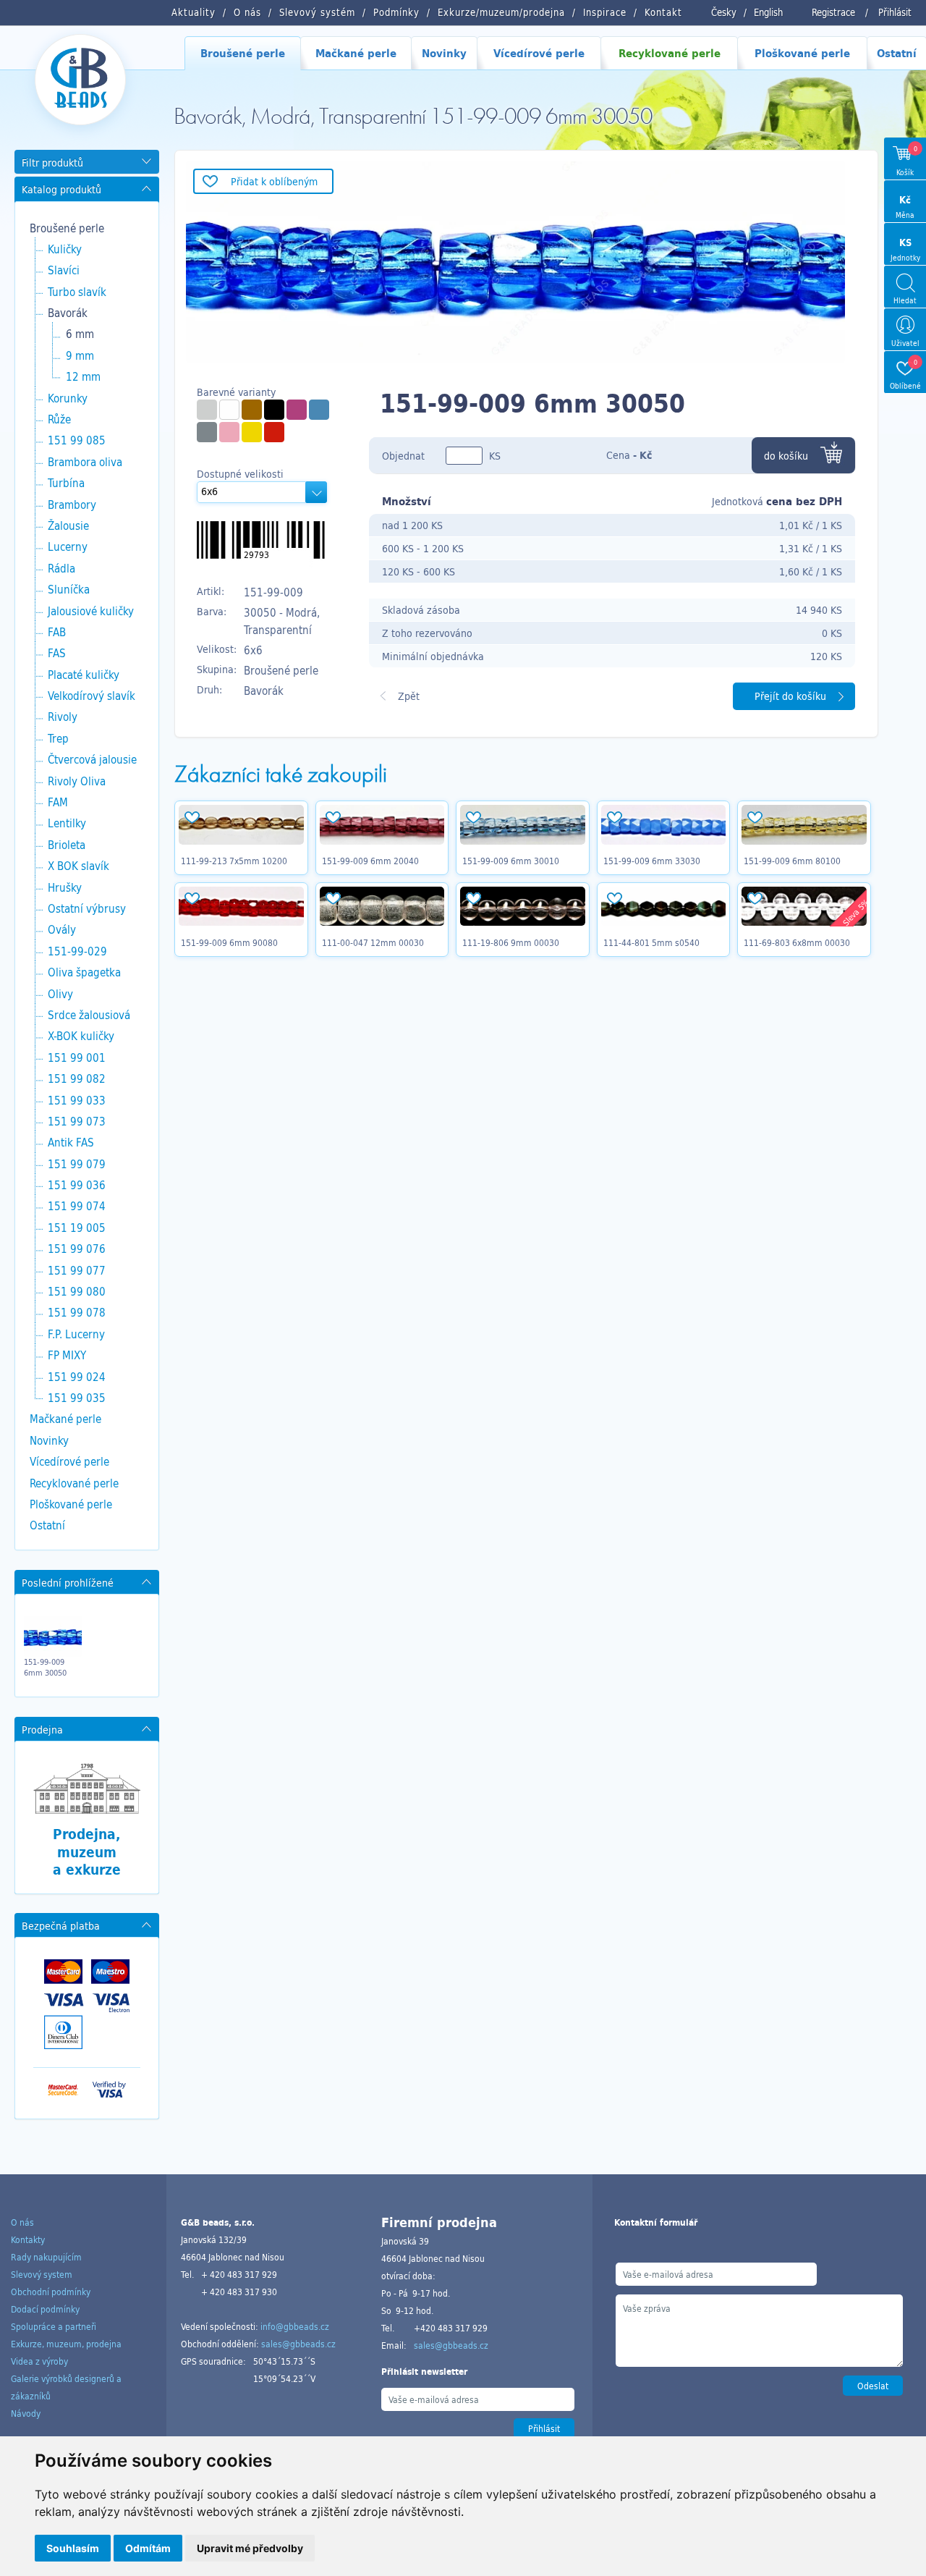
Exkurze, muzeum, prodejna (66, 2344)
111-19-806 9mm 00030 (511, 942)
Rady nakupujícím (46, 2257)
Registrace (833, 12)
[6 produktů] (229, 410)
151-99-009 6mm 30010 (511, 861)
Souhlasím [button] (73, 2548)
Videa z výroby (39, 2361)
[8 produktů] (252, 410)
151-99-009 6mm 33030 (652, 861)
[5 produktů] (297, 410)
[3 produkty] (274, 410)
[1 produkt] (207, 410)
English (768, 12)
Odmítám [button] (148, 2548)
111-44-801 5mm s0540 (651, 942)
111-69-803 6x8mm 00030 (797, 942)
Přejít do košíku (790, 696)
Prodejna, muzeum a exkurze (87, 1852)
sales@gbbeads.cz (298, 2344)
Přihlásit (895, 12)
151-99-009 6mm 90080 (229, 942)
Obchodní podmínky (51, 2292)
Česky (724, 12)
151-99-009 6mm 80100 (792, 861)
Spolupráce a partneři (54, 2326)
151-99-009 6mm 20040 (370, 861)
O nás (22, 2222)
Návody (26, 2413)
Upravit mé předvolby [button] (250, 2548)
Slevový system (42, 2274)
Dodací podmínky (45, 2309)
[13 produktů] (319, 410)
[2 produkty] (207, 432)
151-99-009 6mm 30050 (45, 1667)
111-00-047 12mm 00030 (373, 942)
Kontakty (28, 2239)
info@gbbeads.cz (295, 2326)
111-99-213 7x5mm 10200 (234, 861)
